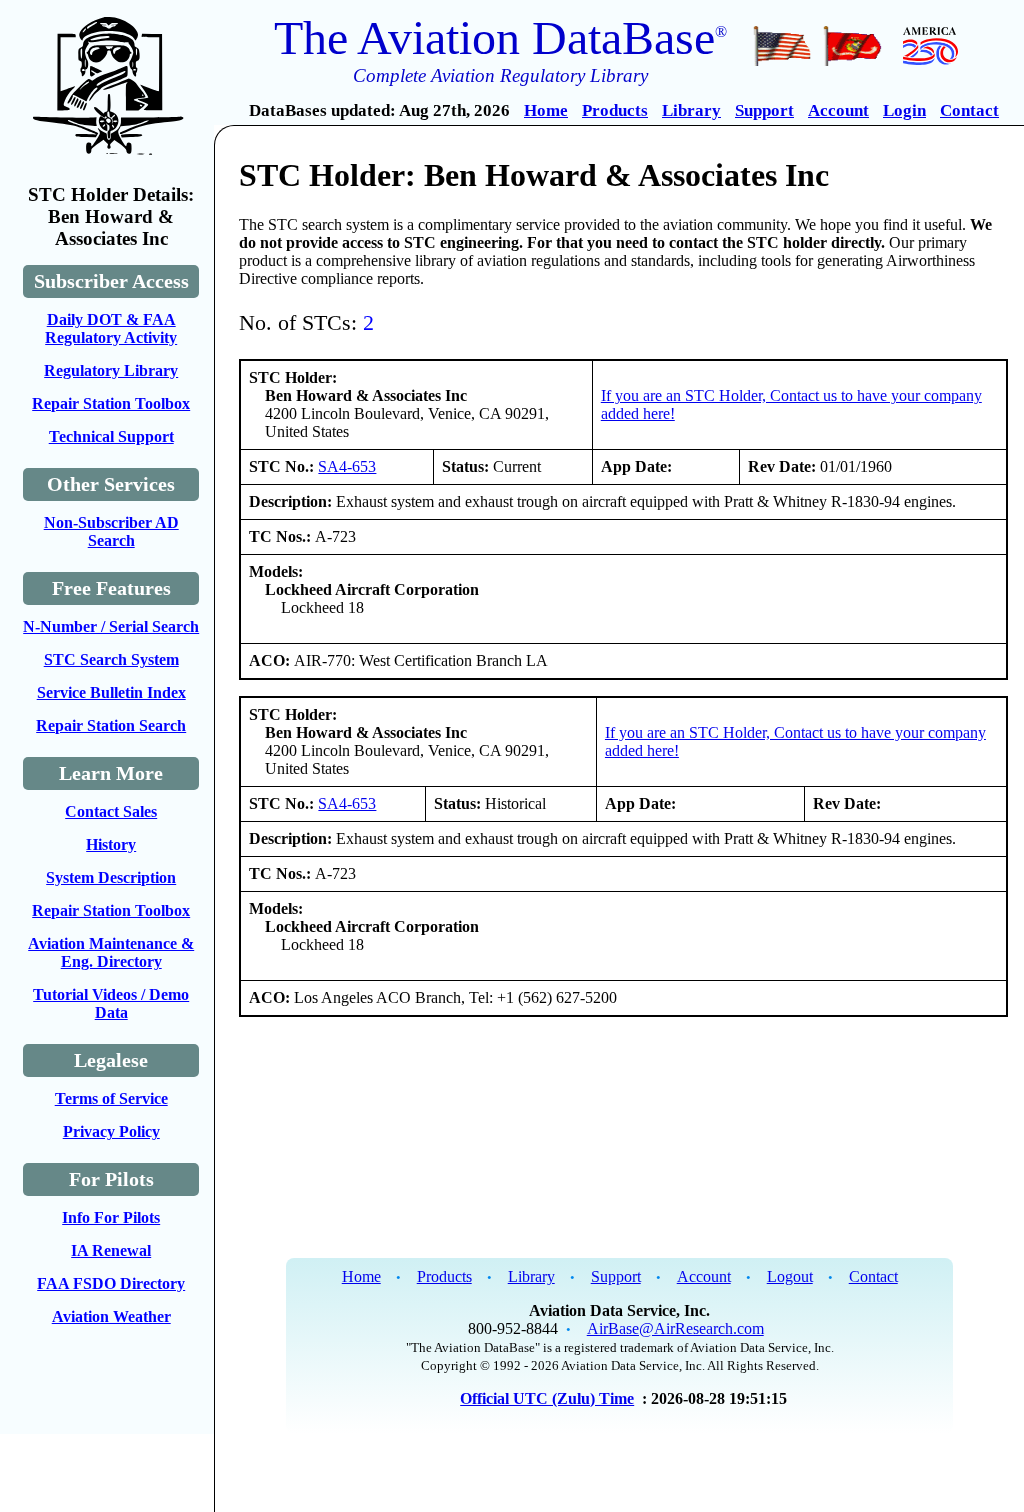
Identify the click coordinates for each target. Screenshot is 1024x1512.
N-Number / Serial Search (111, 626)
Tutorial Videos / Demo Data (111, 1003)
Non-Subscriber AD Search (111, 531)
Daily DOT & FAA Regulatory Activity (111, 328)
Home (546, 110)
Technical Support (111, 436)
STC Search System (111, 659)
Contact (969, 110)
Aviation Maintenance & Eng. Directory (111, 952)
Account (838, 110)
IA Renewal (111, 1250)
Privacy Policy (111, 1131)
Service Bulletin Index (111, 692)
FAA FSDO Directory (111, 1283)
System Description (111, 877)
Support (764, 110)
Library (691, 110)
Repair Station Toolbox (111, 403)
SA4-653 (347, 466)
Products (615, 110)
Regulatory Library (111, 370)
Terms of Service (111, 1098)
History (111, 844)
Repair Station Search (111, 725)
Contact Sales (111, 811)
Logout (790, 1276)
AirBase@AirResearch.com (675, 1328)
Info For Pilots (111, 1217)
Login (904, 110)
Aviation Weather (111, 1316)
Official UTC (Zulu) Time (547, 1398)
